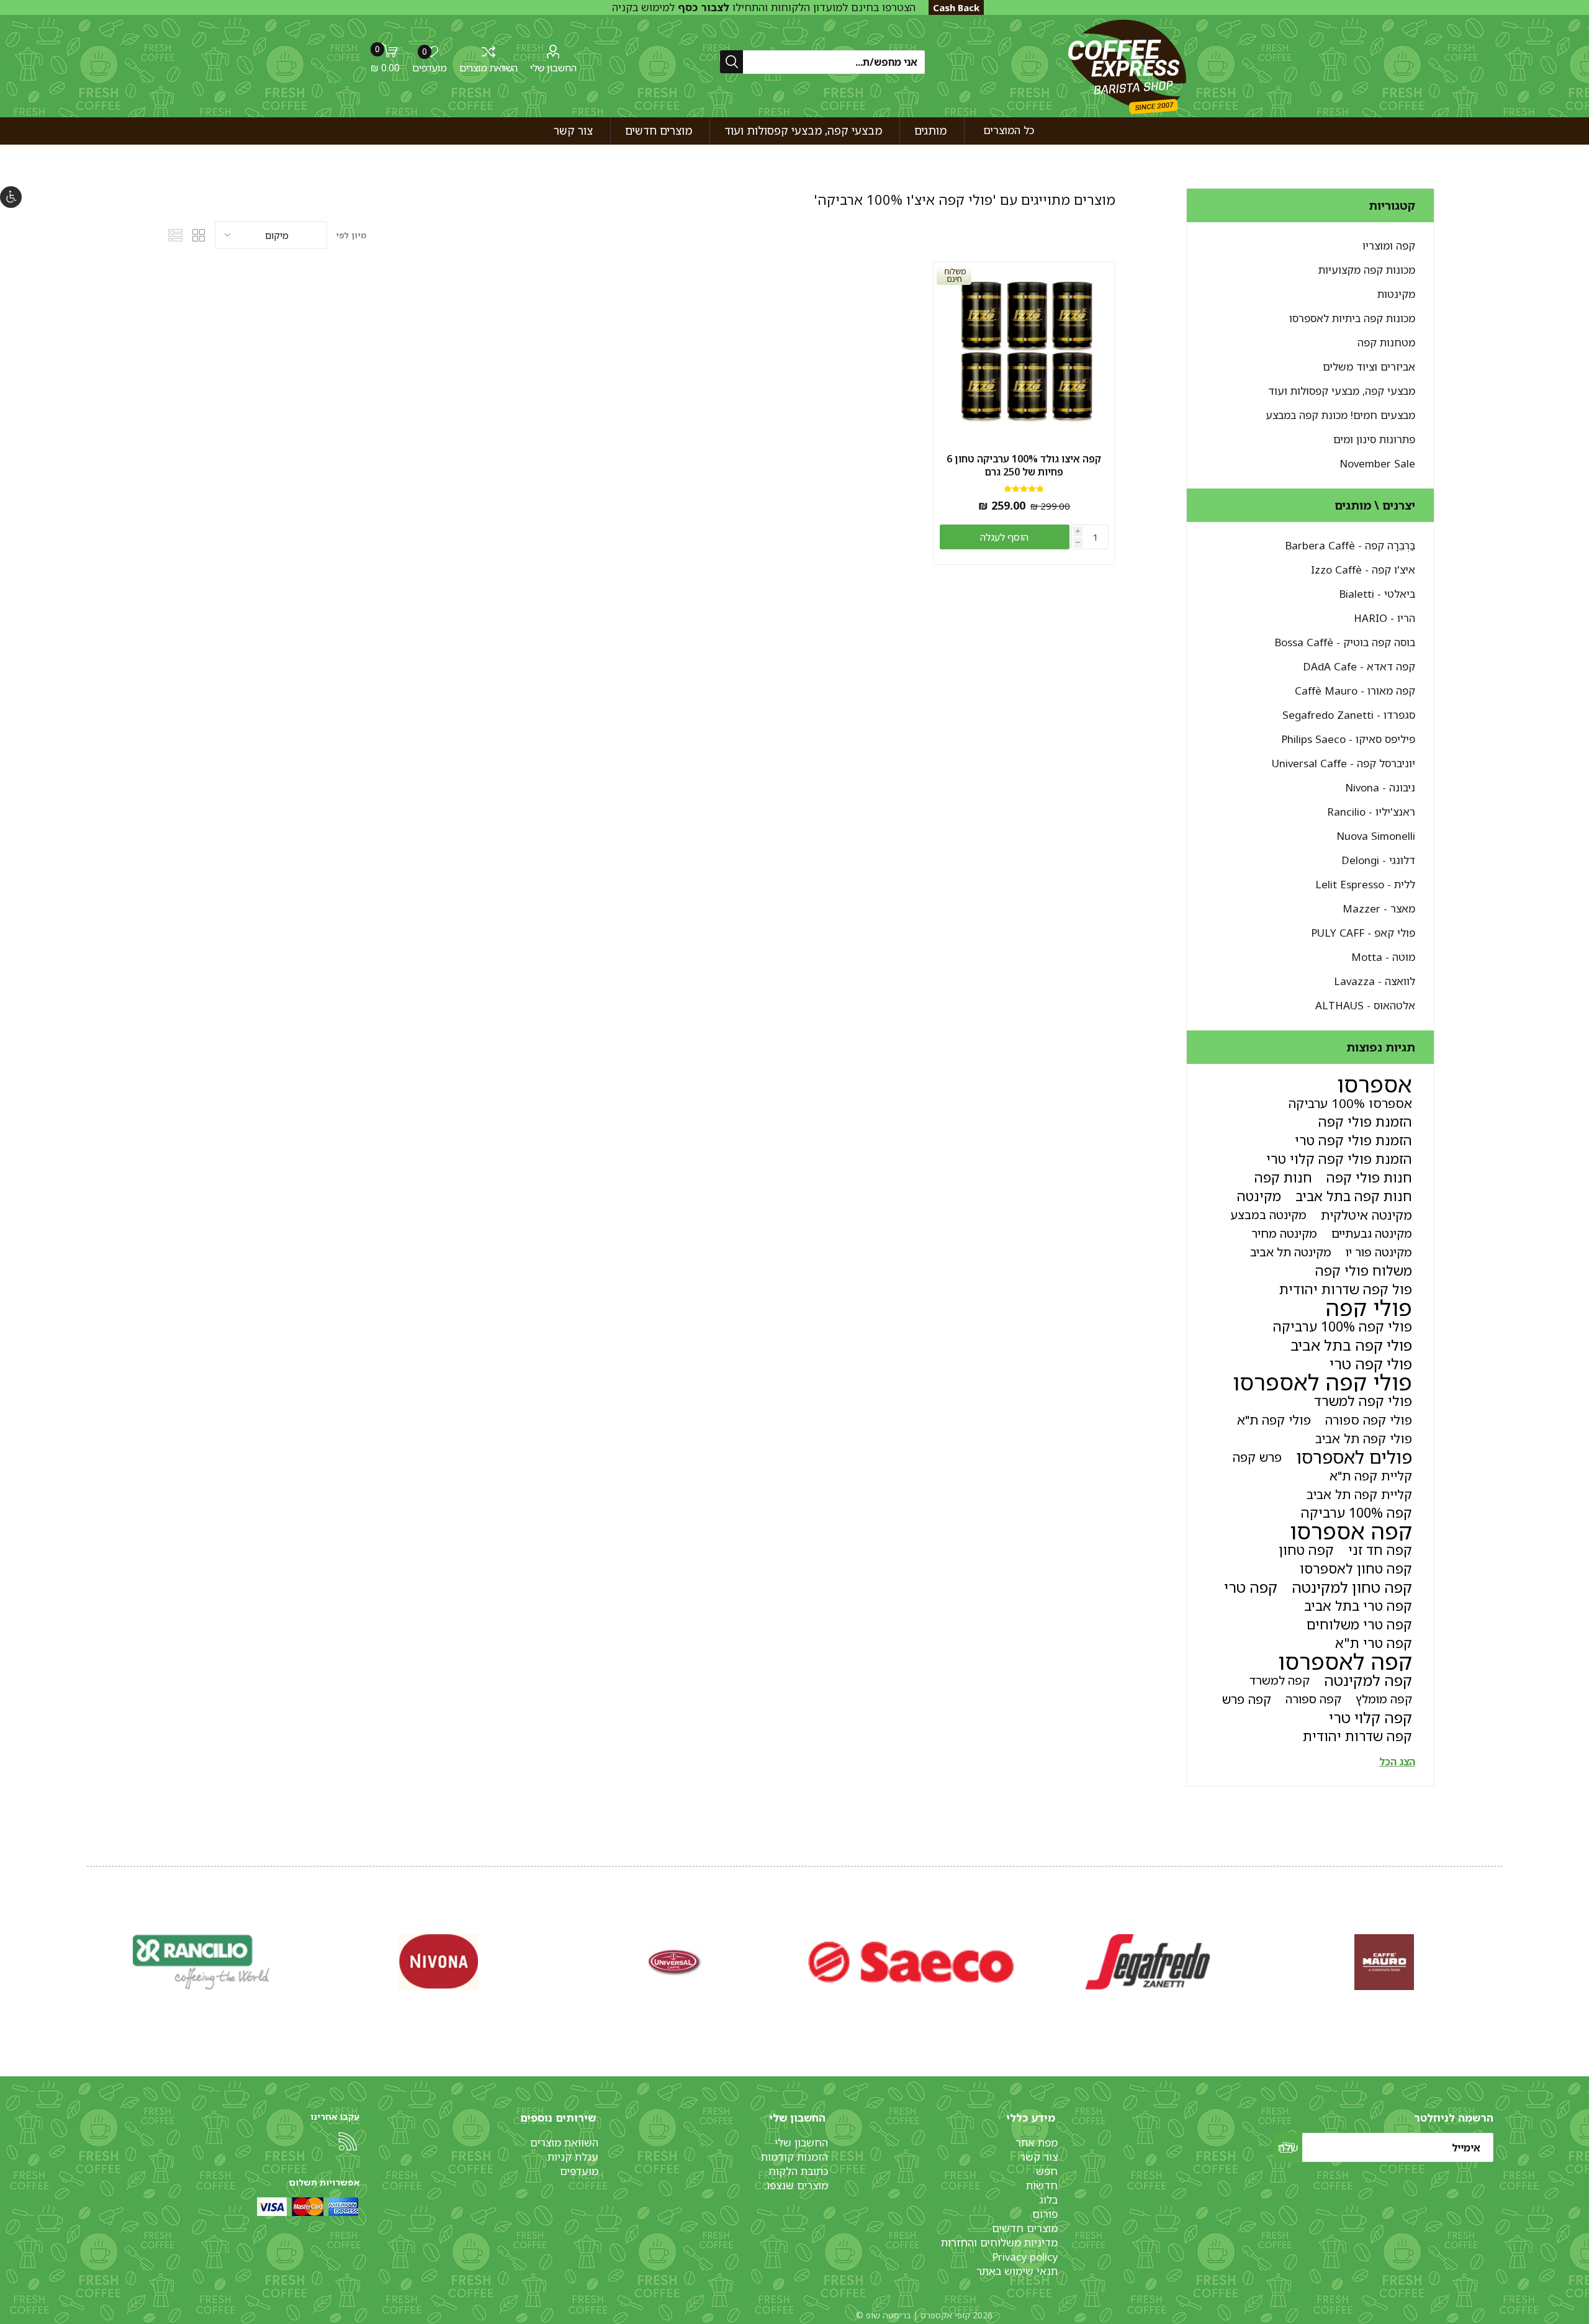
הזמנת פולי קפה (1365, 1121)
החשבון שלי (553, 68)
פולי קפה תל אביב (1364, 1438)
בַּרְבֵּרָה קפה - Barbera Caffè (1350, 545)
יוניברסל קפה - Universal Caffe (1344, 763)
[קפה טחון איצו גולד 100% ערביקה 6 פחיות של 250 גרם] (1024, 353)
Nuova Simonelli (1376, 836)
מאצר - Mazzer (1379, 908)
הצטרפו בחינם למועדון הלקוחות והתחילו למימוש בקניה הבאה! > (764, 14)
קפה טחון (1306, 1550)
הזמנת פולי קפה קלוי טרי (1339, 1159)
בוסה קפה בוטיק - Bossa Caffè (1345, 642)
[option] (1384, 1962)
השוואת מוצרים (488, 68)
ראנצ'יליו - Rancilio (1371, 812)
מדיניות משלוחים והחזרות (999, 2242)
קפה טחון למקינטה (1352, 1587)
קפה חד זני (1380, 1550)
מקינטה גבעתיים (1372, 1233)
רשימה (176, 235)
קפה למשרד (1280, 1680)
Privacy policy (1025, 2257)
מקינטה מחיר (1284, 1233)
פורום (1045, 2214)
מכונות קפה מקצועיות (1367, 270)
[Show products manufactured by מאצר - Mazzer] (674, 1962)
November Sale (1377, 463)
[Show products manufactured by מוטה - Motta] (201, 1962)
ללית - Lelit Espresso (1365, 884)
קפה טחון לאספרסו (1356, 1568)
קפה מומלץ (1384, 1699)
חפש (1047, 2171)
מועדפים (579, 2171)
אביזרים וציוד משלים (1369, 367)
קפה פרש (1247, 1699)
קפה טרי (1251, 1587)
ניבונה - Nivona (1380, 787)
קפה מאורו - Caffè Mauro (1355, 691)
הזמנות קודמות (794, 2157)
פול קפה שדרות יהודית (1346, 1289)
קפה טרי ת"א (1374, 1643)
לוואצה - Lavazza (1375, 981)
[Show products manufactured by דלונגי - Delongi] (1147, 1962)
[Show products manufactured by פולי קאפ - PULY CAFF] (438, 1962)
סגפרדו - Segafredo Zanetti (1349, 715)
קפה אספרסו (1351, 1531)
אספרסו (1375, 1084)
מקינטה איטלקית (1366, 1215)
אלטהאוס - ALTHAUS (1365, 1005)
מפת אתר (1037, 2142)
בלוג (1048, 2200)
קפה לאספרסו (1345, 1662)
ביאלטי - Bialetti (1377, 594)
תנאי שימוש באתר (1017, 2271)
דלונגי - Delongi (1378, 860)
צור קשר (1039, 2157)
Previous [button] (1500, 1950)
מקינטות (1396, 294)
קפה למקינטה (1368, 1680)
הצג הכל (1397, 1762)
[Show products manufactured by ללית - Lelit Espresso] (911, 1962)
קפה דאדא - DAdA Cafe (1359, 666)
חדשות (1042, 2185)
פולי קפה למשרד (1363, 1401)
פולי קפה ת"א (1274, 1420)
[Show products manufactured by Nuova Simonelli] (1384, 1962)
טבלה (199, 235)
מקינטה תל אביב (1291, 1252)
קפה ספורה (1313, 1699)
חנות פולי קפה (1369, 1177)
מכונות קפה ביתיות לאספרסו (1352, 318)
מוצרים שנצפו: (796, 2185)
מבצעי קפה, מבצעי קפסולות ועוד (1342, 391)
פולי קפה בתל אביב (1351, 1345)
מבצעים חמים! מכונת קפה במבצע (1340, 415)
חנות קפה (1283, 1177)
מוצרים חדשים (1025, 2228)
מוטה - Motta (1383, 957)
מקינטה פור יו (1379, 1252)
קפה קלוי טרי (1371, 1718)
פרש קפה (1257, 1457)
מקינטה (1259, 1196)
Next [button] (89, 1950)
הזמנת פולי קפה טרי (1353, 1140)
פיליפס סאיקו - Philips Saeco (1348, 739)
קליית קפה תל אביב (1359, 1494)
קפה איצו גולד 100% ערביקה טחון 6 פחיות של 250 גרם (1024, 466)
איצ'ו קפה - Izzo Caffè (1363, 570)
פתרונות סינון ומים (1374, 439)
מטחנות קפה (1386, 342)
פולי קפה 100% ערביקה (1343, 1326)
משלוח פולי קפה (1364, 1270)
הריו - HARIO (1384, 618)
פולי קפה (1369, 1308)
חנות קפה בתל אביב (1354, 1196)
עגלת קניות (573, 2157)
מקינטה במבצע (1268, 1214)
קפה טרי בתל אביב (1358, 1606)
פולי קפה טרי (1371, 1364)
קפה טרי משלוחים (1359, 1624)
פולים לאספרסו (1354, 1457)
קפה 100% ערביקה (1357, 1512)
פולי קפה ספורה (1369, 1420)
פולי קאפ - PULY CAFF (1363, 933)
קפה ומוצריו (1389, 245)
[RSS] (348, 2142)
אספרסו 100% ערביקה (1350, 1103)
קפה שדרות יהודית (1357, 1736)
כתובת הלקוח (798, 2171)
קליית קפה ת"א (1371, 1475)
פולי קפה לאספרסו (1322, 1382)
